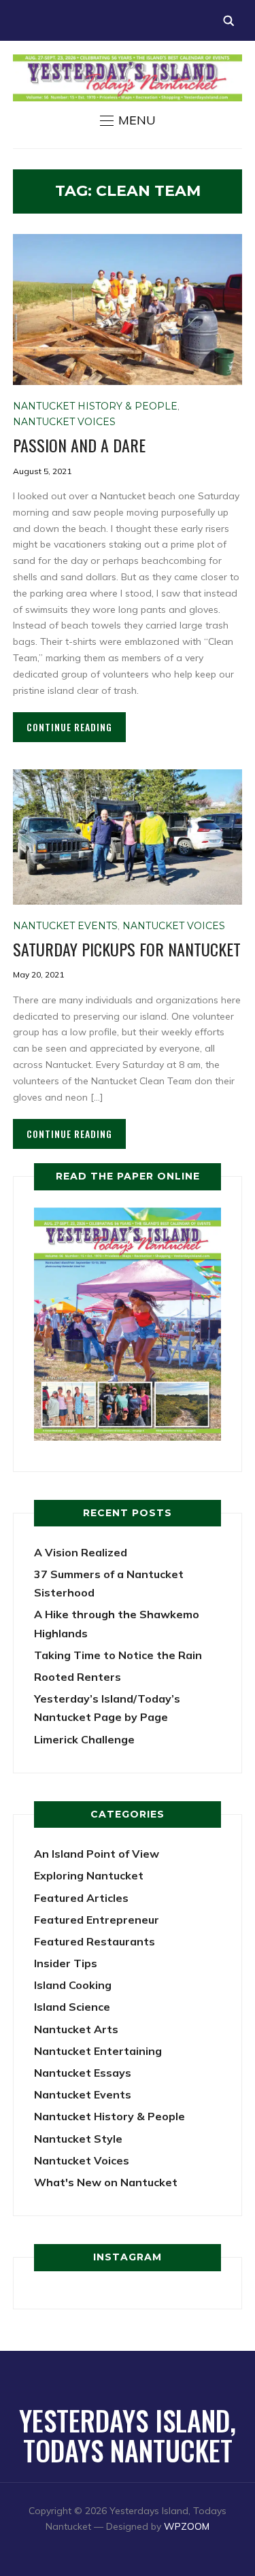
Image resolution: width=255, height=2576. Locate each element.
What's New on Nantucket (106, 2182)
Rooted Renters (78, 1677)
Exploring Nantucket (89, 1875)
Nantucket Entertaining (98, 2051)
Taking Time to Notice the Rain (118, 1655)
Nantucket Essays (83, 2073)
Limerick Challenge (84, 1739)
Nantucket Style (78, 2139)
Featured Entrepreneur (97, 1920)
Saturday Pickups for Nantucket (127, 949)
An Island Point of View (97, 1854)
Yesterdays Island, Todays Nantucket (128, 2435)
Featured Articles (81, 1898)
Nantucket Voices (64, 422)
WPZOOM (187, 2526)
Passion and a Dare (79, 445)
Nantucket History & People (95, 406)
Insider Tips (66, 1963)
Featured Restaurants (95, 1941)
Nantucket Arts (76, 2029)
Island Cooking (73, 1985)
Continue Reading (69, 727)
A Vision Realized (81, 1552)
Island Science (72, 2007)
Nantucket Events (65, 926)
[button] (128, 120)
